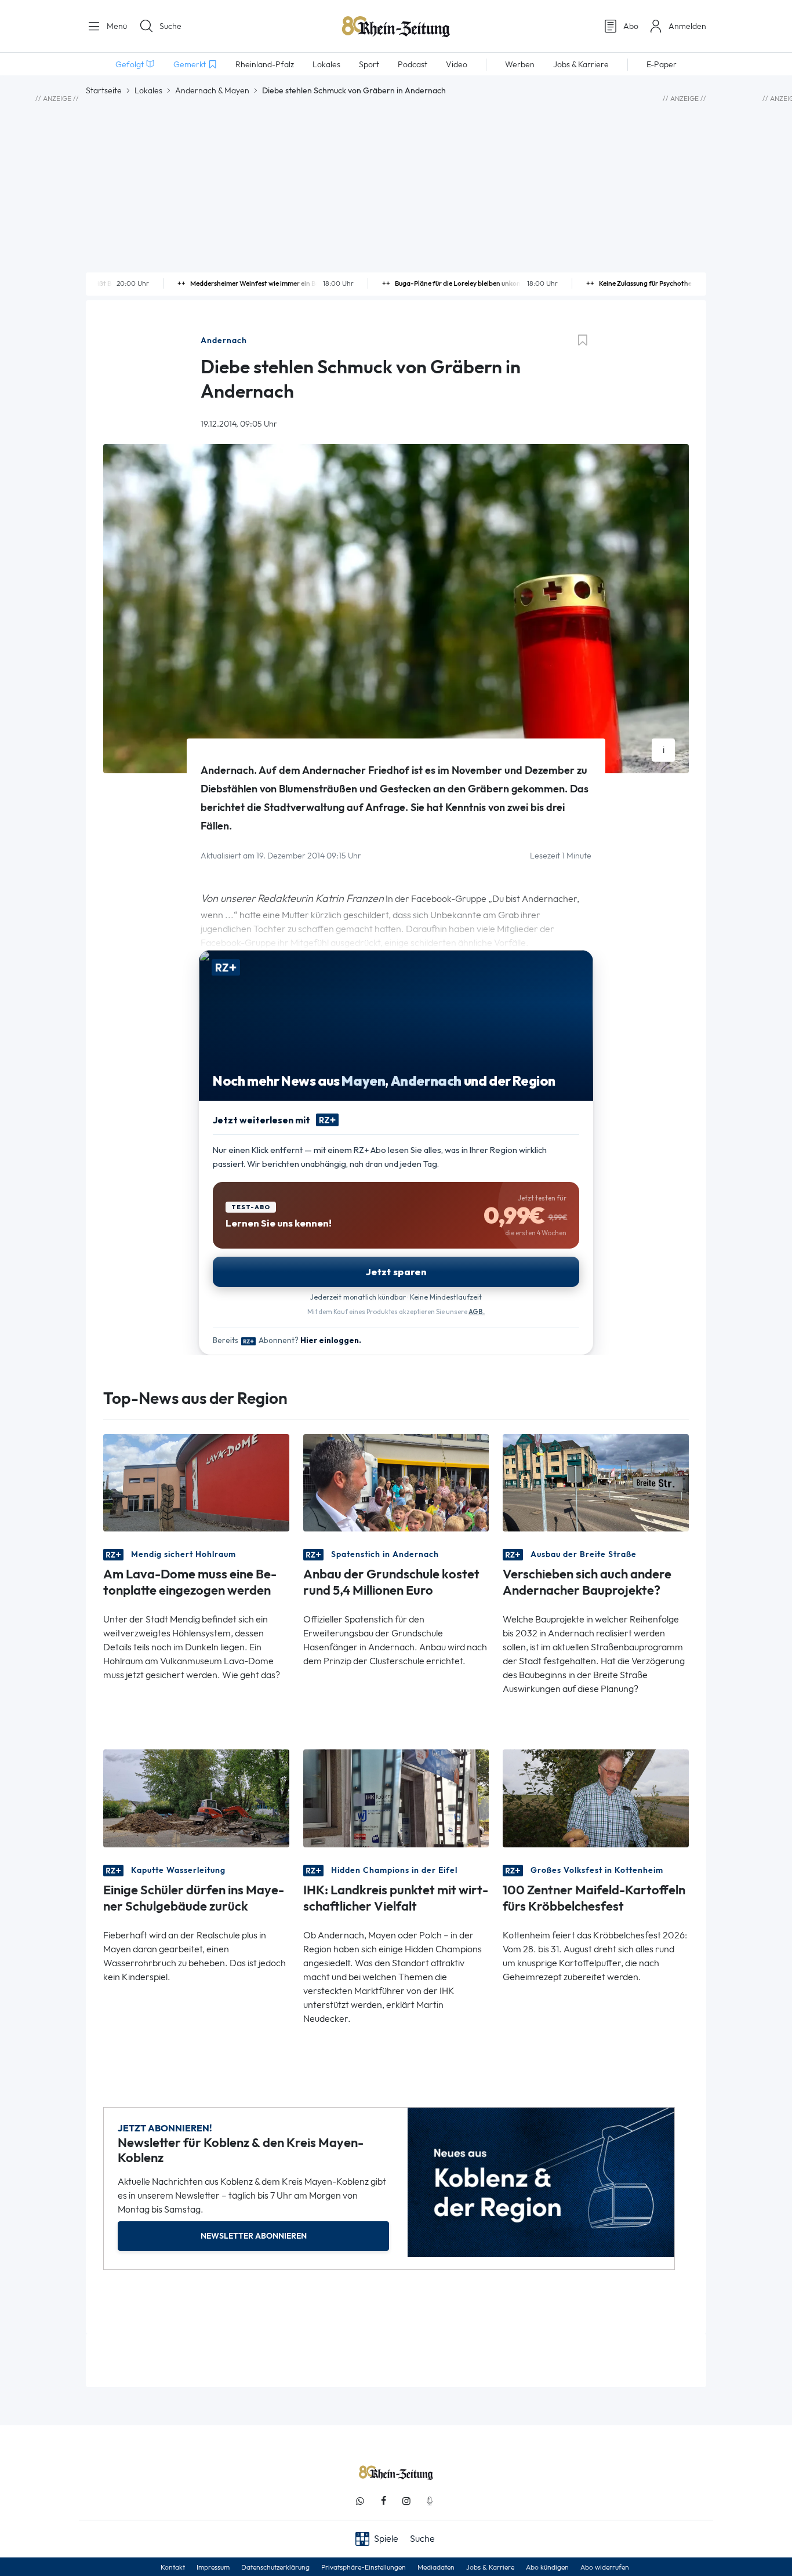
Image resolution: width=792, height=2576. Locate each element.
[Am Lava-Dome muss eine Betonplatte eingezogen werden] (196, 1482)
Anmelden (687, 26)
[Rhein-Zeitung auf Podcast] (430, 2501)
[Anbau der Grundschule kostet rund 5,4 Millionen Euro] (396, 1482)
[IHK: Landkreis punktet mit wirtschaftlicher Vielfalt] (396, 1797)
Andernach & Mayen (212, 90)
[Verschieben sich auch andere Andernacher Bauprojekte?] (596, 1482)
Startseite (104, 90)
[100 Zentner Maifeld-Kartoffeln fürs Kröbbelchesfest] (596, 1797)
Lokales (148, 90)
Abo (631, 26)
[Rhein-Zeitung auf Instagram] (406, 2501)
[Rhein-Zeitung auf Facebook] (383, 2501)
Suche (170, 26)
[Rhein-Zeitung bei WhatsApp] (360, 2501)
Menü (116, 26)
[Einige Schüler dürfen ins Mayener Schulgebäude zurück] (196, 1797)
